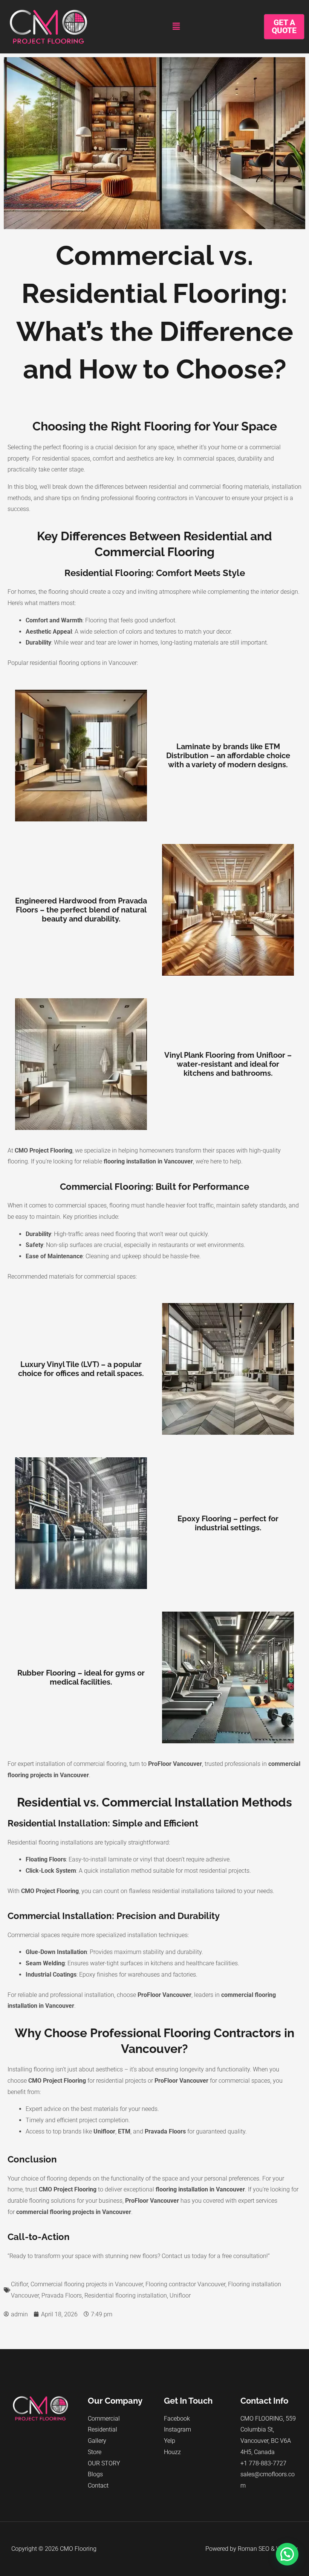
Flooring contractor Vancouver (185, 2284)
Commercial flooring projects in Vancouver (87, 2284)
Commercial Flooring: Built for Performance (154, 1187)
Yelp (170, 2441)
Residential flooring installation (126, 2295)
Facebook (177, 2419)
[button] (176, 27)
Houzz (172, 2452)
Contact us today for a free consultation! (215, 2256)
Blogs (95, 2474)
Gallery (97, 2441)
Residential (102, 2429)
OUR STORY (104, 2463)
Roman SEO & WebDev (268, 2549)
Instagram (177, 2429)
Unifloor (180, 2295)
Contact (98, 2486)
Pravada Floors (62, 2295)
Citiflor (19, 2284)
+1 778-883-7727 (263, 2463)
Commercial (104, 2419)
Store (95, 2452)
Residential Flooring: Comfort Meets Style (155, 573)
